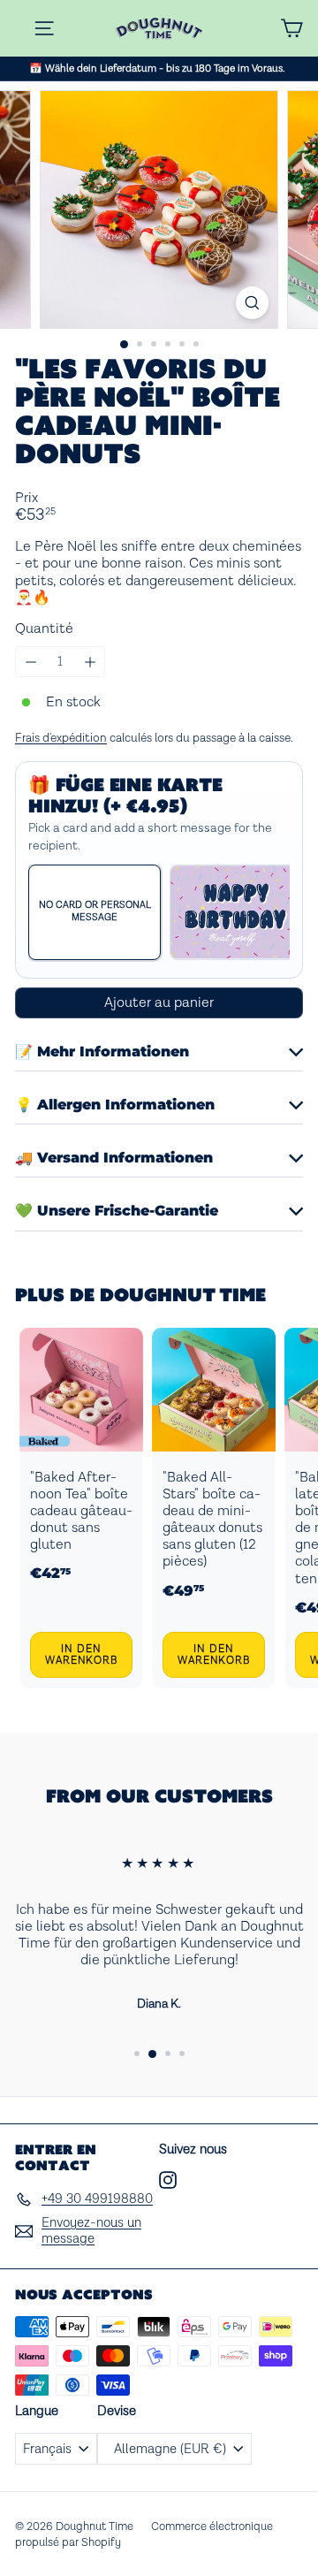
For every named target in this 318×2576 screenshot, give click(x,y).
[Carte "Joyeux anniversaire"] (236, 912)
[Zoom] (252, 303)
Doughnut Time (183, 1295)
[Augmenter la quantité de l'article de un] (90, 662)
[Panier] (291, 28)
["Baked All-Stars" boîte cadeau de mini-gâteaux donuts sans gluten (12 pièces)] (214, 1509)
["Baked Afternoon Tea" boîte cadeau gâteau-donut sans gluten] (81, 1509)
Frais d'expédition (61, 738)
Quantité (44, 629)
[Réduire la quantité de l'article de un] (30, 662)
